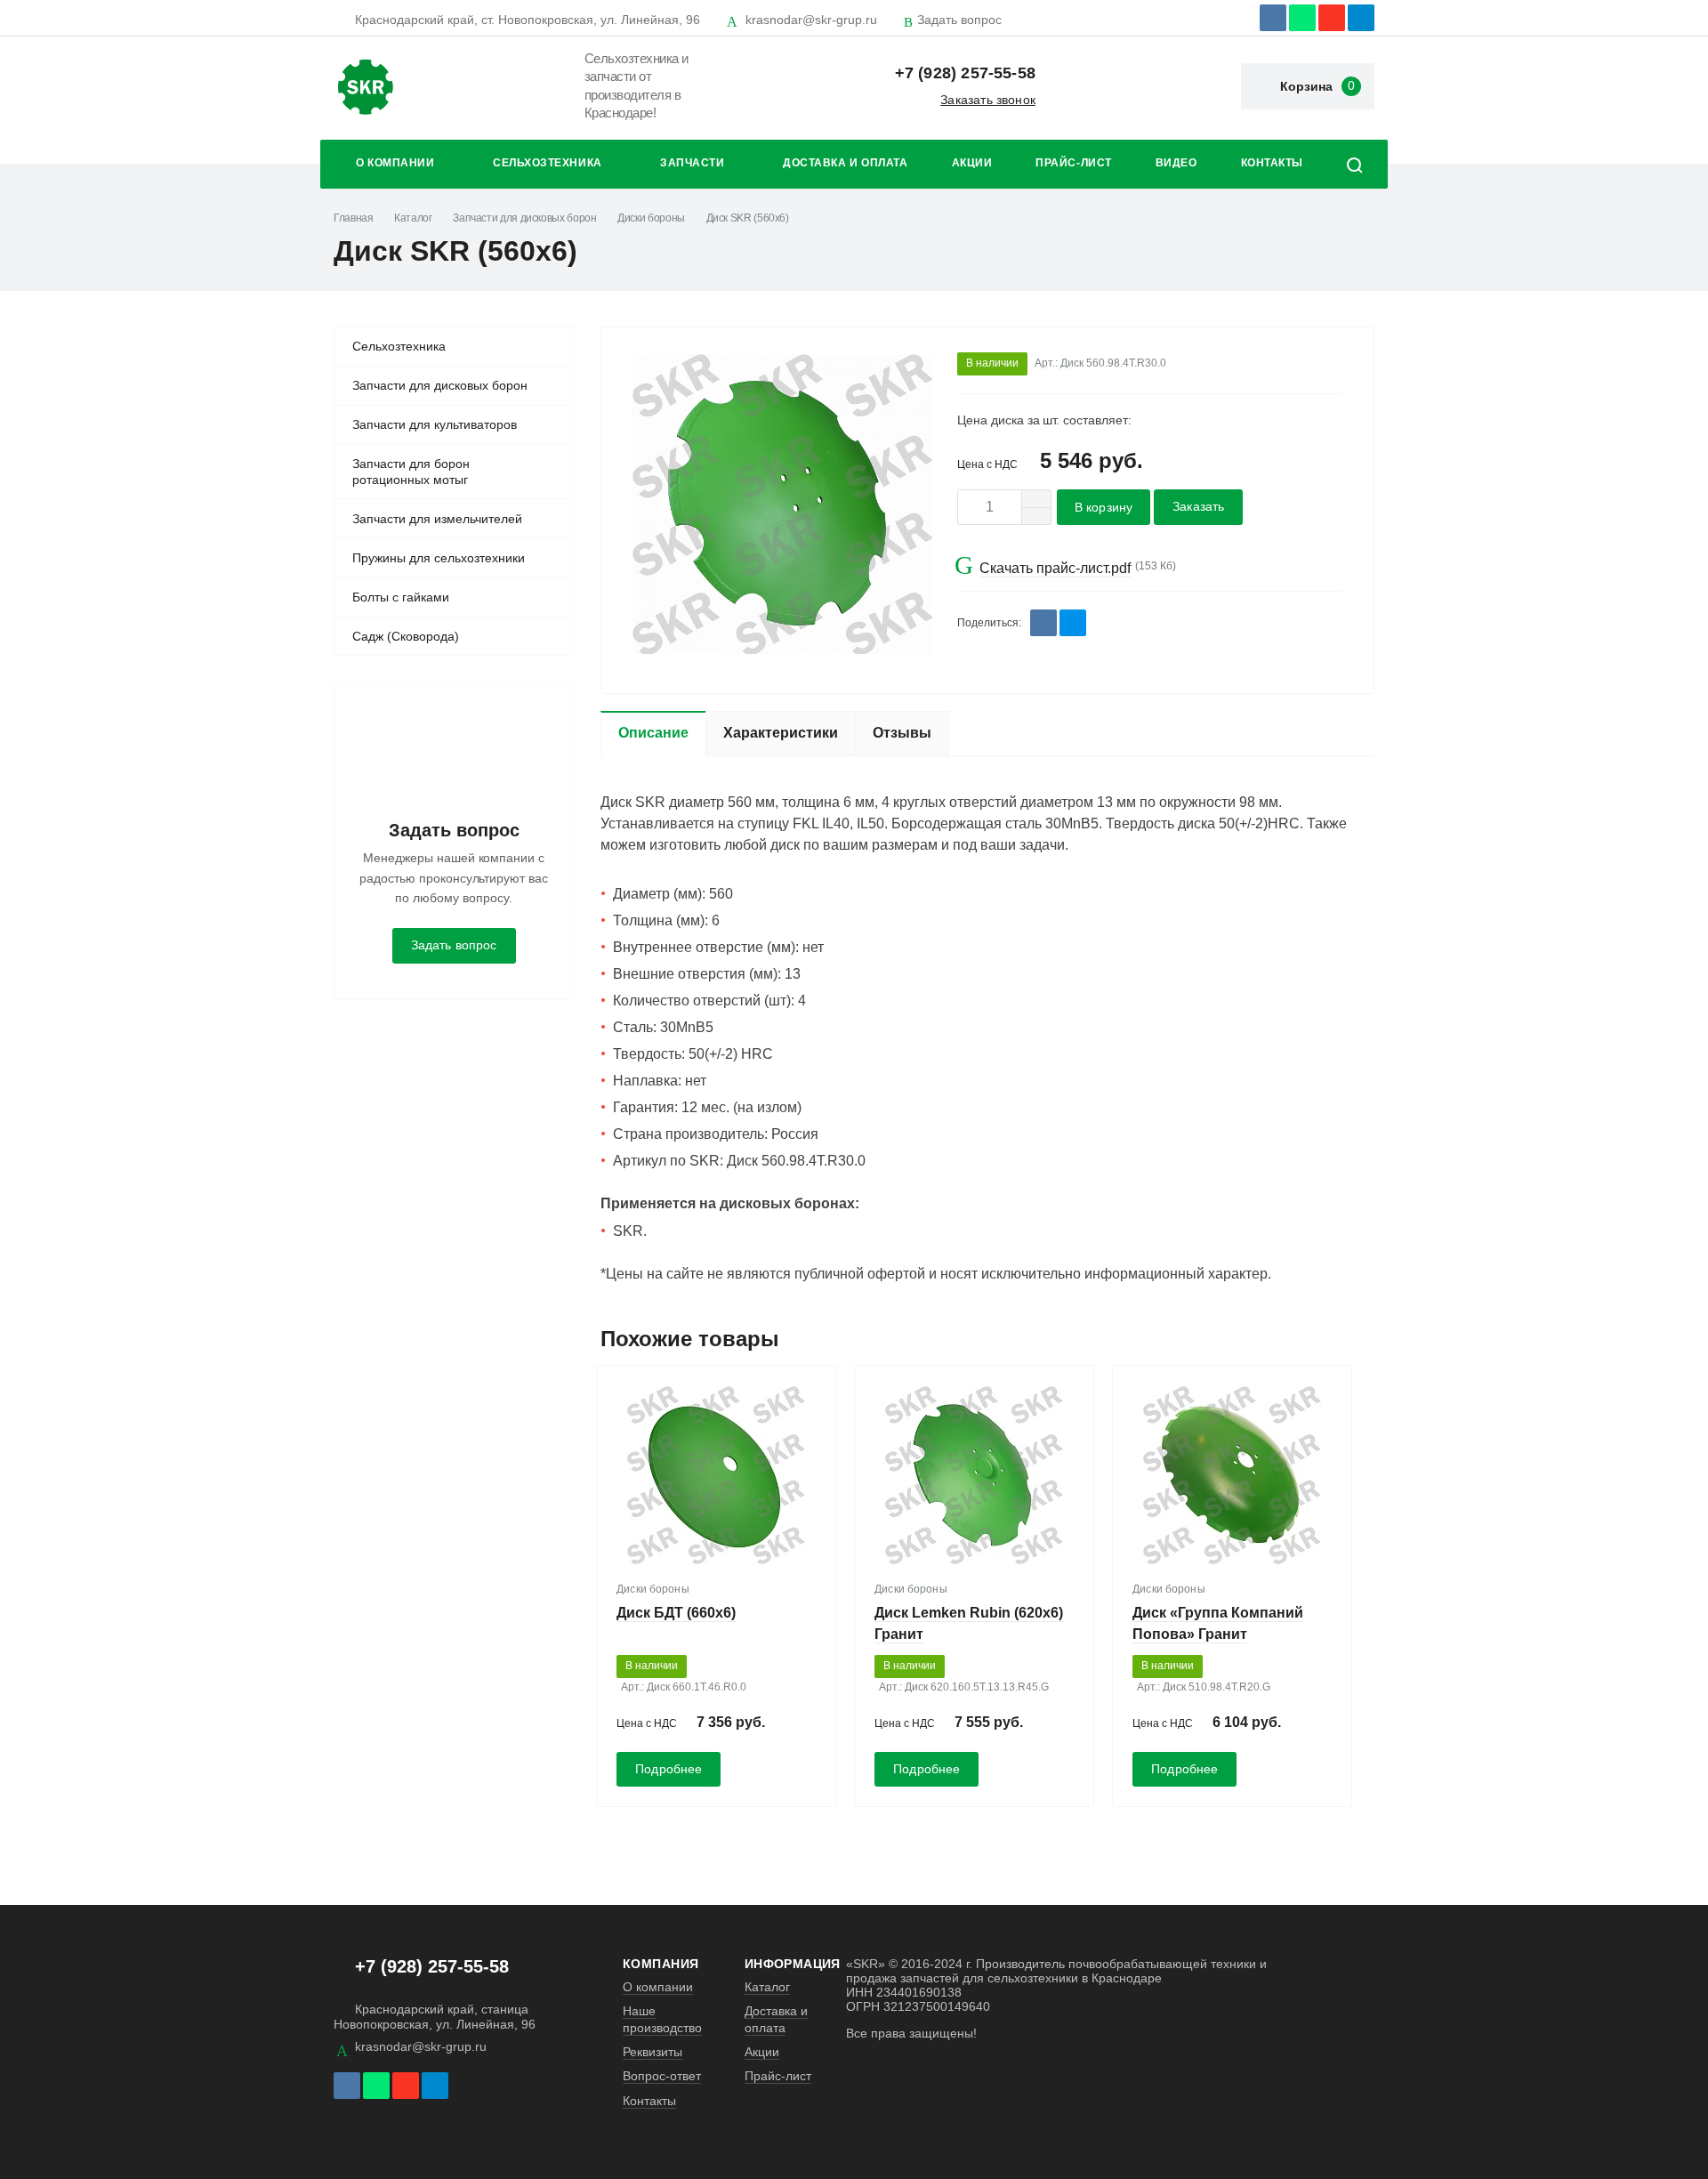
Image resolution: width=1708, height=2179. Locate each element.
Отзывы (902, 733)
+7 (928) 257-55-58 (965, 73)
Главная (353, 218)
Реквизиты (653, 2052)
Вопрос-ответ (662, 2076)
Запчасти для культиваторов (435, 424)
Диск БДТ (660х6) (676, 1613)
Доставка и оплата (845, 163)
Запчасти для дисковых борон (524, 218)
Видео (1176, 163)
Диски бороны (651, 218)
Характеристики (781, 733)
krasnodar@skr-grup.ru (811, 20)
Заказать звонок (988, 100)
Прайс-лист (1073, 163)
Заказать (1198, 507)
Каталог (413, 218)
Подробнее (669, 1769)
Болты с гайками (401, 597)
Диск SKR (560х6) (748, 218)
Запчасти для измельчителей (437, 519)
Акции (972, 163)
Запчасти (692, 163)
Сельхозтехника (548, 163)
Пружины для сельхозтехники (439, 558)
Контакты (1272, 163)
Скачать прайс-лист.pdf (1055, 568)
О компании (395, 163)
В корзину (1104, 508)
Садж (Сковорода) (406, 636)
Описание (653, 733)
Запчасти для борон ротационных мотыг (411, 472)
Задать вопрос (959, 20)
